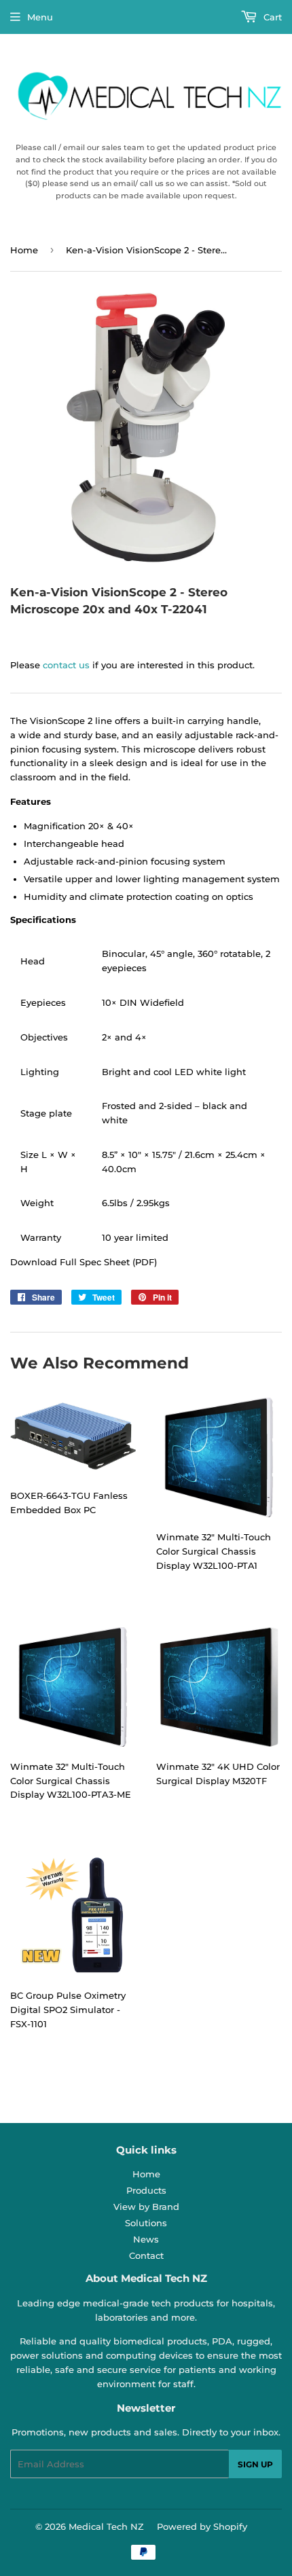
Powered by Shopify (202, 2526)
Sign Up (255, 2464)
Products (146, 2190)
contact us (66, 665)
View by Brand (146, 2207)
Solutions (146, 2223)
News (146, 2239)
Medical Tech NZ (106, 2526)
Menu (40, 17)
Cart (271, 17)
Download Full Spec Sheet (70, 1262)
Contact (146, 2255)
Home (24, 250)
